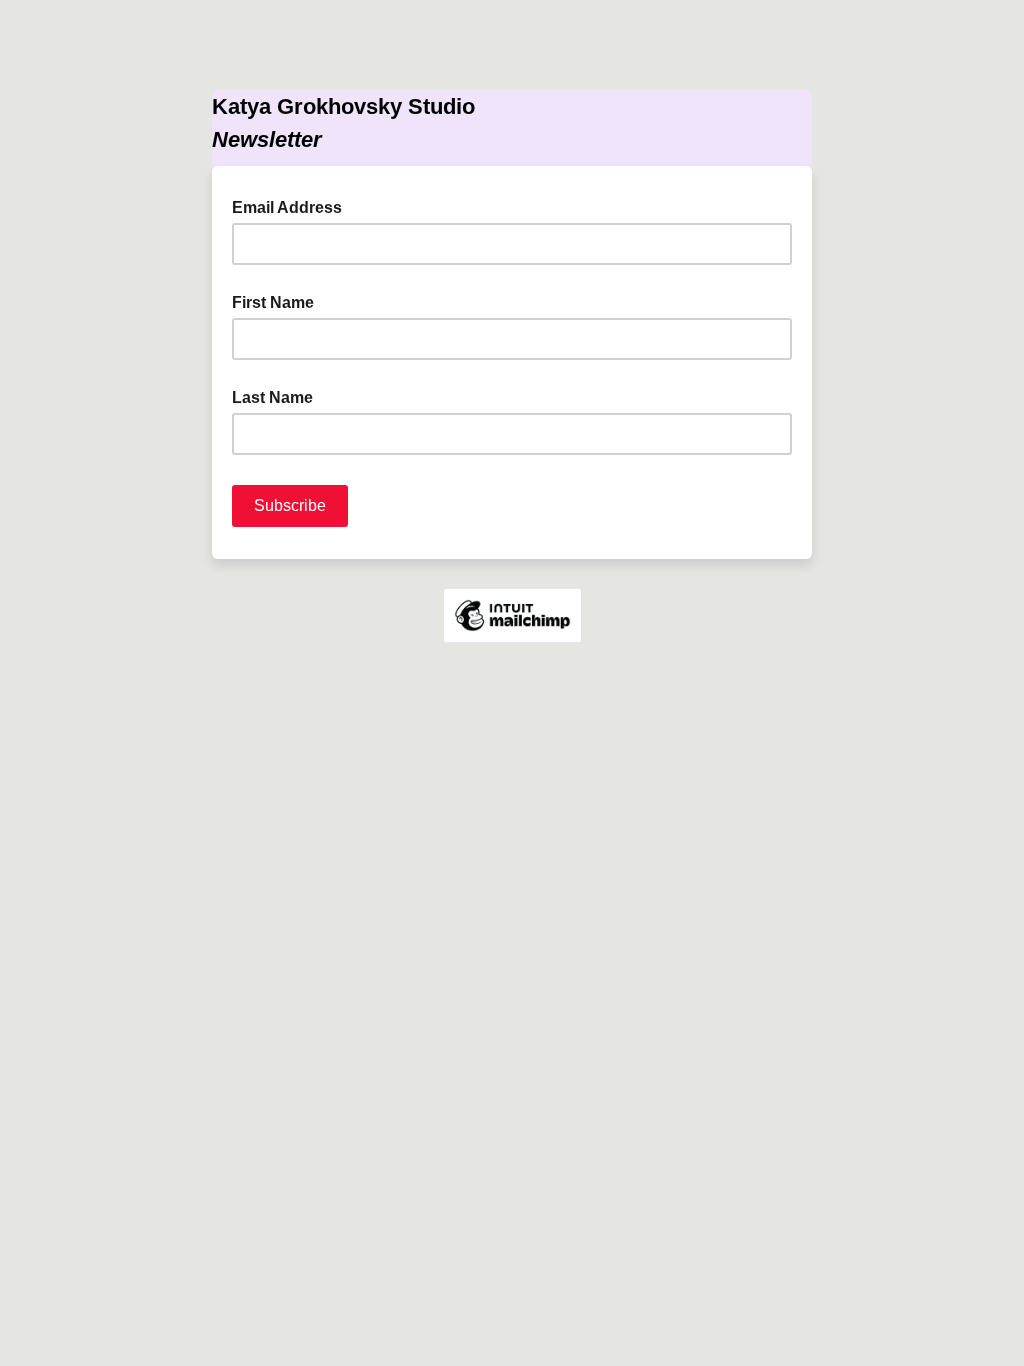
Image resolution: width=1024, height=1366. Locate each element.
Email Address (293, 206)
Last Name (272, 397)
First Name (273, 302)
